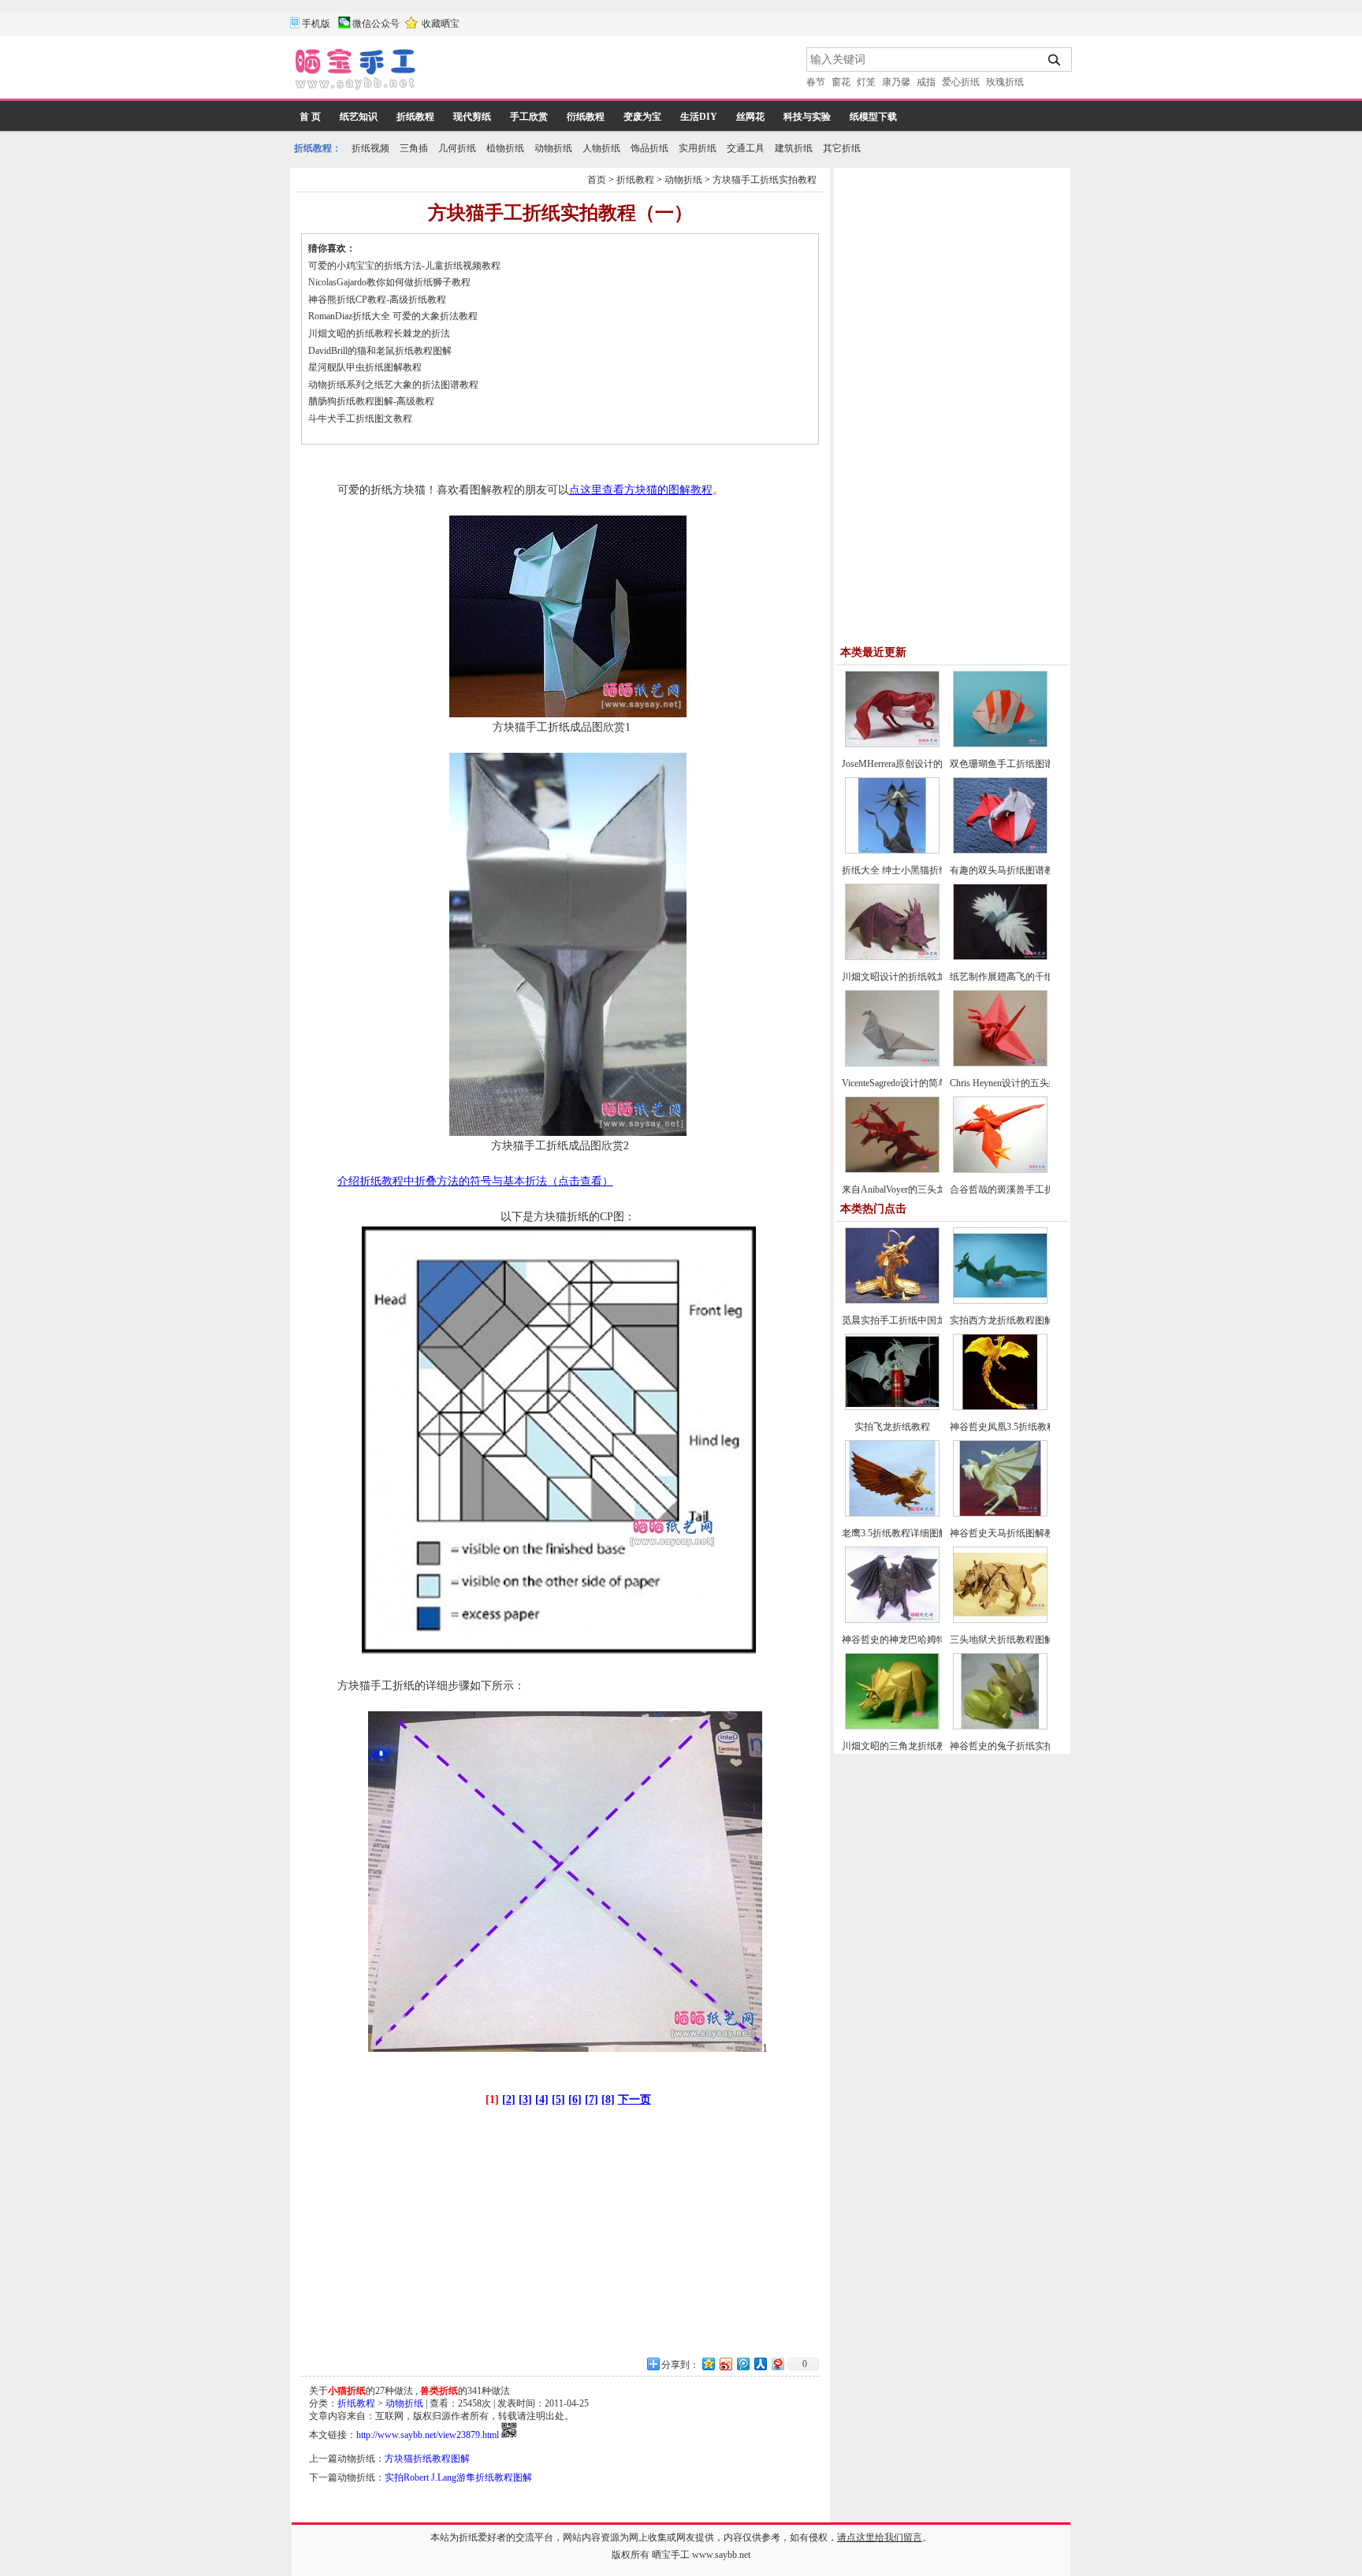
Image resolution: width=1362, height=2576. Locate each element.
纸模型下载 (873, 117)
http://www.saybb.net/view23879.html (428, 2435)
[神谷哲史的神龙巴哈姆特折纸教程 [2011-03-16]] (892, 1620)
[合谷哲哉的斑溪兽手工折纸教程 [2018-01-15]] (1000, 1170)
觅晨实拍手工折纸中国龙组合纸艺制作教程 (932, 1320)
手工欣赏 (529, 117)
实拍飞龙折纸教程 (892, 1427)
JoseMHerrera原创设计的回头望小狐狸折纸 (930, 764)
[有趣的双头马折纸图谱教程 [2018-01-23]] (1000, 851)
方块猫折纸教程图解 (427, 2459)
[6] (575, 2100)
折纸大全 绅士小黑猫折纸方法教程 (914, 870)
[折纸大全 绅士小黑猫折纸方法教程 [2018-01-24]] (892, 851)
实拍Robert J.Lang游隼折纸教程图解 (458, 2477)
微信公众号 (376, 24)
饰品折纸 (649, 148)
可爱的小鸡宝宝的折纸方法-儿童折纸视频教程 (404, 266)
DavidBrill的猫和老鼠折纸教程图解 (380, 351)
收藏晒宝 (441, 24)
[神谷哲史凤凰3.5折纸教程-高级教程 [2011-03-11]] (1000, 1407)
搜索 (1055, 60)
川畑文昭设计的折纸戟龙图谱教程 (913, 977)
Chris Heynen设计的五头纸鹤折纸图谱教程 (1037, 1083)
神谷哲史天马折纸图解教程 (1007, 1533)
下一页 (634, 2100)
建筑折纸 (794, 148)
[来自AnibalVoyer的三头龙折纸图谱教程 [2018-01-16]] (892, 1170)
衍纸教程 (586, 117)
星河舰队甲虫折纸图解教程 (365, 367)
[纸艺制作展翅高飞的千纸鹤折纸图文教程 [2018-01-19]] (1000, 957)
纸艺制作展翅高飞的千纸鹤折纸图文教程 (1035, 977)
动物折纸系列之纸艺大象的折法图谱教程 (393, 385)
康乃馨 (896, 82)
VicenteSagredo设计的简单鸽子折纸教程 (923, 1083)
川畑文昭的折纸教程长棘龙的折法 (379, 333)
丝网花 (750, 117)
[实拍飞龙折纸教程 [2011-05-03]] (892, 1407)
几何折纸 (457, 148)
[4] (542, 2100)
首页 (597, 180)
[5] (558, 2100)
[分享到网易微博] (777, 2364)
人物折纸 (601, 148)
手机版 (316, 24)
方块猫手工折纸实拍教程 (765, 180)
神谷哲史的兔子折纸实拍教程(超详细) (1029, 1746)
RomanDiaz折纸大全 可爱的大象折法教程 (393, 316)
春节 (816, 82)
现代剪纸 (472, 117)
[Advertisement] (612, 71)
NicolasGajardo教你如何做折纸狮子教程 (389, 282)
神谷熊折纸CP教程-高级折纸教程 (377, 300)
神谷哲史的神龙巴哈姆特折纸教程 (913, 1640)
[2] (509, 2100)
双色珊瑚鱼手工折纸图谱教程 (1011, 764)
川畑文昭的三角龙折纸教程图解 (908, 1746)
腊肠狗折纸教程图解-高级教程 (371, 401)
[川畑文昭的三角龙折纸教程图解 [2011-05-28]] (892, 1726)
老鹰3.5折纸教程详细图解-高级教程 (915, 1533)
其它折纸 (842, 148)
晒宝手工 (671, 2555)
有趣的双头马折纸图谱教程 (1007, 870)
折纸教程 (415, 117)
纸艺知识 (359, 117)
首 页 (310, 117)
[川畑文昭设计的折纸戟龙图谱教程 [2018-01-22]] (892, 957)
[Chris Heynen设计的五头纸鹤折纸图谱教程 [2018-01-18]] (1000, 1063)
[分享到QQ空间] (708, 2364)
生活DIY (699, 117)
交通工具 (746, 148)
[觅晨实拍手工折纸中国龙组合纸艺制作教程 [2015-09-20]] (892, 1301)
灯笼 (866, 82)
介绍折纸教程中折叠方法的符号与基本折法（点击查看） (475, 1181)
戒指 (926, 82)
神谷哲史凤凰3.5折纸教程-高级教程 (1023, 1427)
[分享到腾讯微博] (742, 2364)
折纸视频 (370, 148)
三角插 (414, 148)
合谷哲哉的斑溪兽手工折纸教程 (1016, 1189)
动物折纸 (553, 148)
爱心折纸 (961, 82)
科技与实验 (807, 117)
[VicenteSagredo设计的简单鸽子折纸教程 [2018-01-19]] (892, 1063)
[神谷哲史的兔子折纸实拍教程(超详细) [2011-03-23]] (1000, 1726)
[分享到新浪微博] (725, 2364)
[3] (525, 2100)
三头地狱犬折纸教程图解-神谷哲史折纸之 (1036, 1640)
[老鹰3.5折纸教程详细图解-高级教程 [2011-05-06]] (892, 1513)
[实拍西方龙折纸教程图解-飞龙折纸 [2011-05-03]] (1000, 1301)
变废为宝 (642, 117)
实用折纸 (698, 148)
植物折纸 (505, 148)
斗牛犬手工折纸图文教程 (360, 419)
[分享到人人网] (760, 2364)
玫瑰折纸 (1005, 82)
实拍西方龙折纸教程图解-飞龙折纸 (1022, 1320)
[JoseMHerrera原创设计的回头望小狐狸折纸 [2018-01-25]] (892, 744)
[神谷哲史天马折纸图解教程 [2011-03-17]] (1000, 1513)
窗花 (841, 82)
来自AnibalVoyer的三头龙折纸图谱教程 (922, 1189)
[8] (608, 2100)
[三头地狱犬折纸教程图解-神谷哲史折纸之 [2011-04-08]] (1000, 1620)
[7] (592, 2100)
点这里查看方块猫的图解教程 (641, 490)
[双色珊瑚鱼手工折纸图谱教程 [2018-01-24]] (1000, 744)
